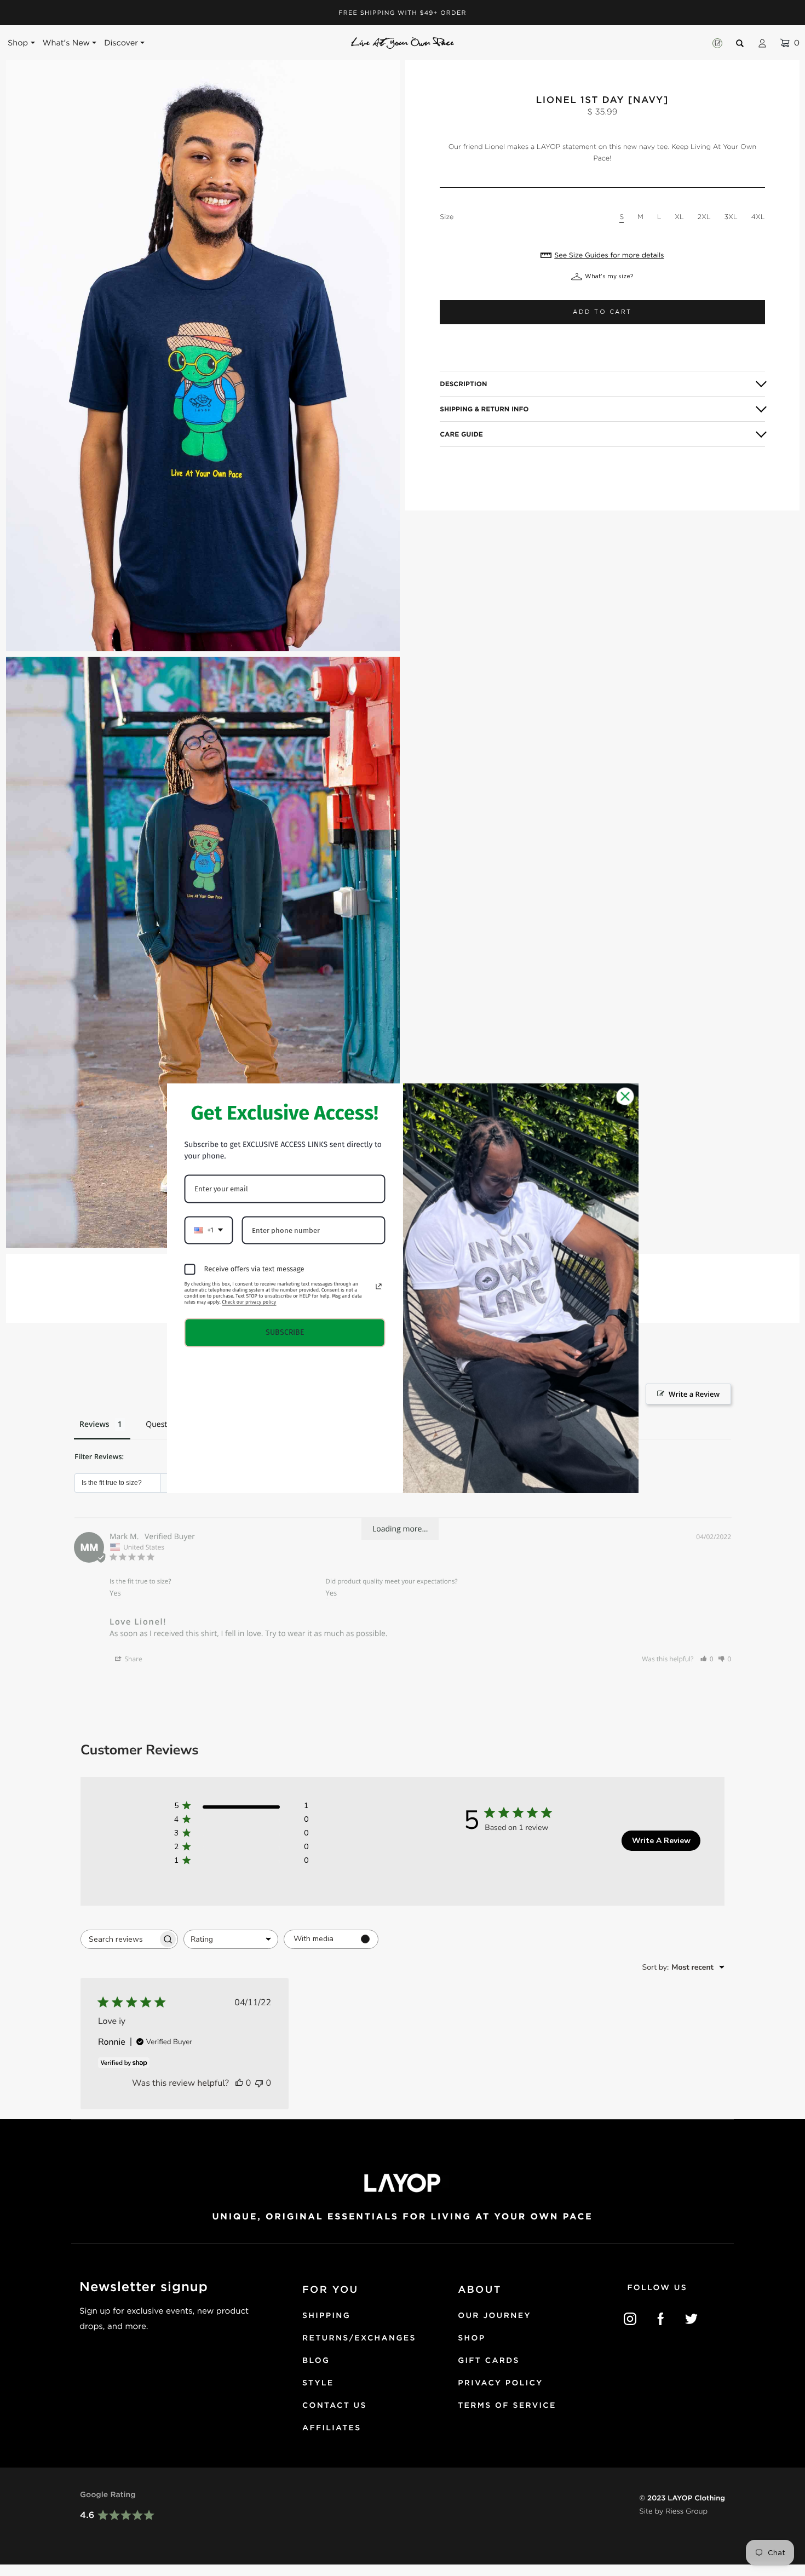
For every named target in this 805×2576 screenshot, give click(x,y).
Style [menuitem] (318, 2383)
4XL (758, 217)
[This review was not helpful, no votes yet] (259, 2083)
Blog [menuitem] (316, 2361)
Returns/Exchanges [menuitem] (359, 2338)
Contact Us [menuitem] (335, 2406)
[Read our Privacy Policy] (378, 1286)
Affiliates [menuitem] (332, 2428)
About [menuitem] (479, 2290)
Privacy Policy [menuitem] (500, 2383)
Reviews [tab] (94, 1424)
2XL (704, 217)
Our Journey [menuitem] (495, 2316)
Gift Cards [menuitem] (489, 2361)
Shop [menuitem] (472, 2338)
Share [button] (132, 1659)
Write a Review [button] (694, 1394)
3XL (731, 217)
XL (679, 217)
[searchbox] (119, 1939)
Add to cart (602, 312)
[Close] (625, 1096)
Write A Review (661, 1841)
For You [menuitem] (330, 2290)
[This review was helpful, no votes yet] (239, 2083)
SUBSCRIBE (285, 1332)
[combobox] (231, 1939)
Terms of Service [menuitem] (507, 2406)
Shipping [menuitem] (326, 2316)
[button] (707, 1659)
